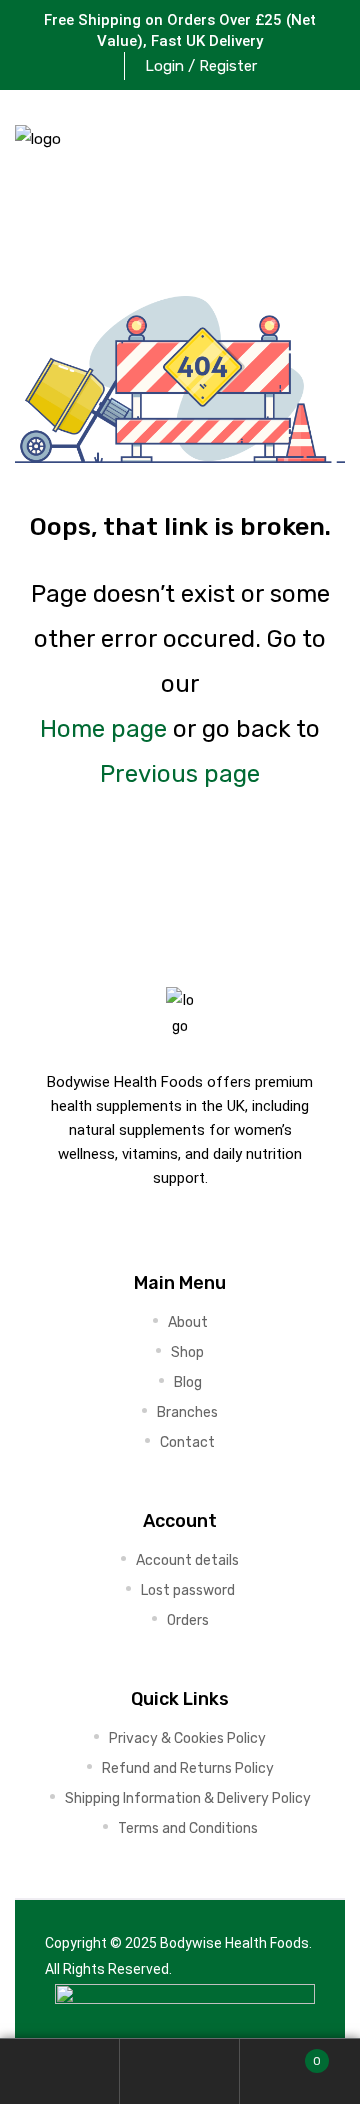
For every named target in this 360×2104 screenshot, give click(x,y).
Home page (103, 729)
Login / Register (201, 66)
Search (180, 2071)
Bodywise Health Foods (234, 1943)
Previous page (180, 774)
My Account (60, 2071)
